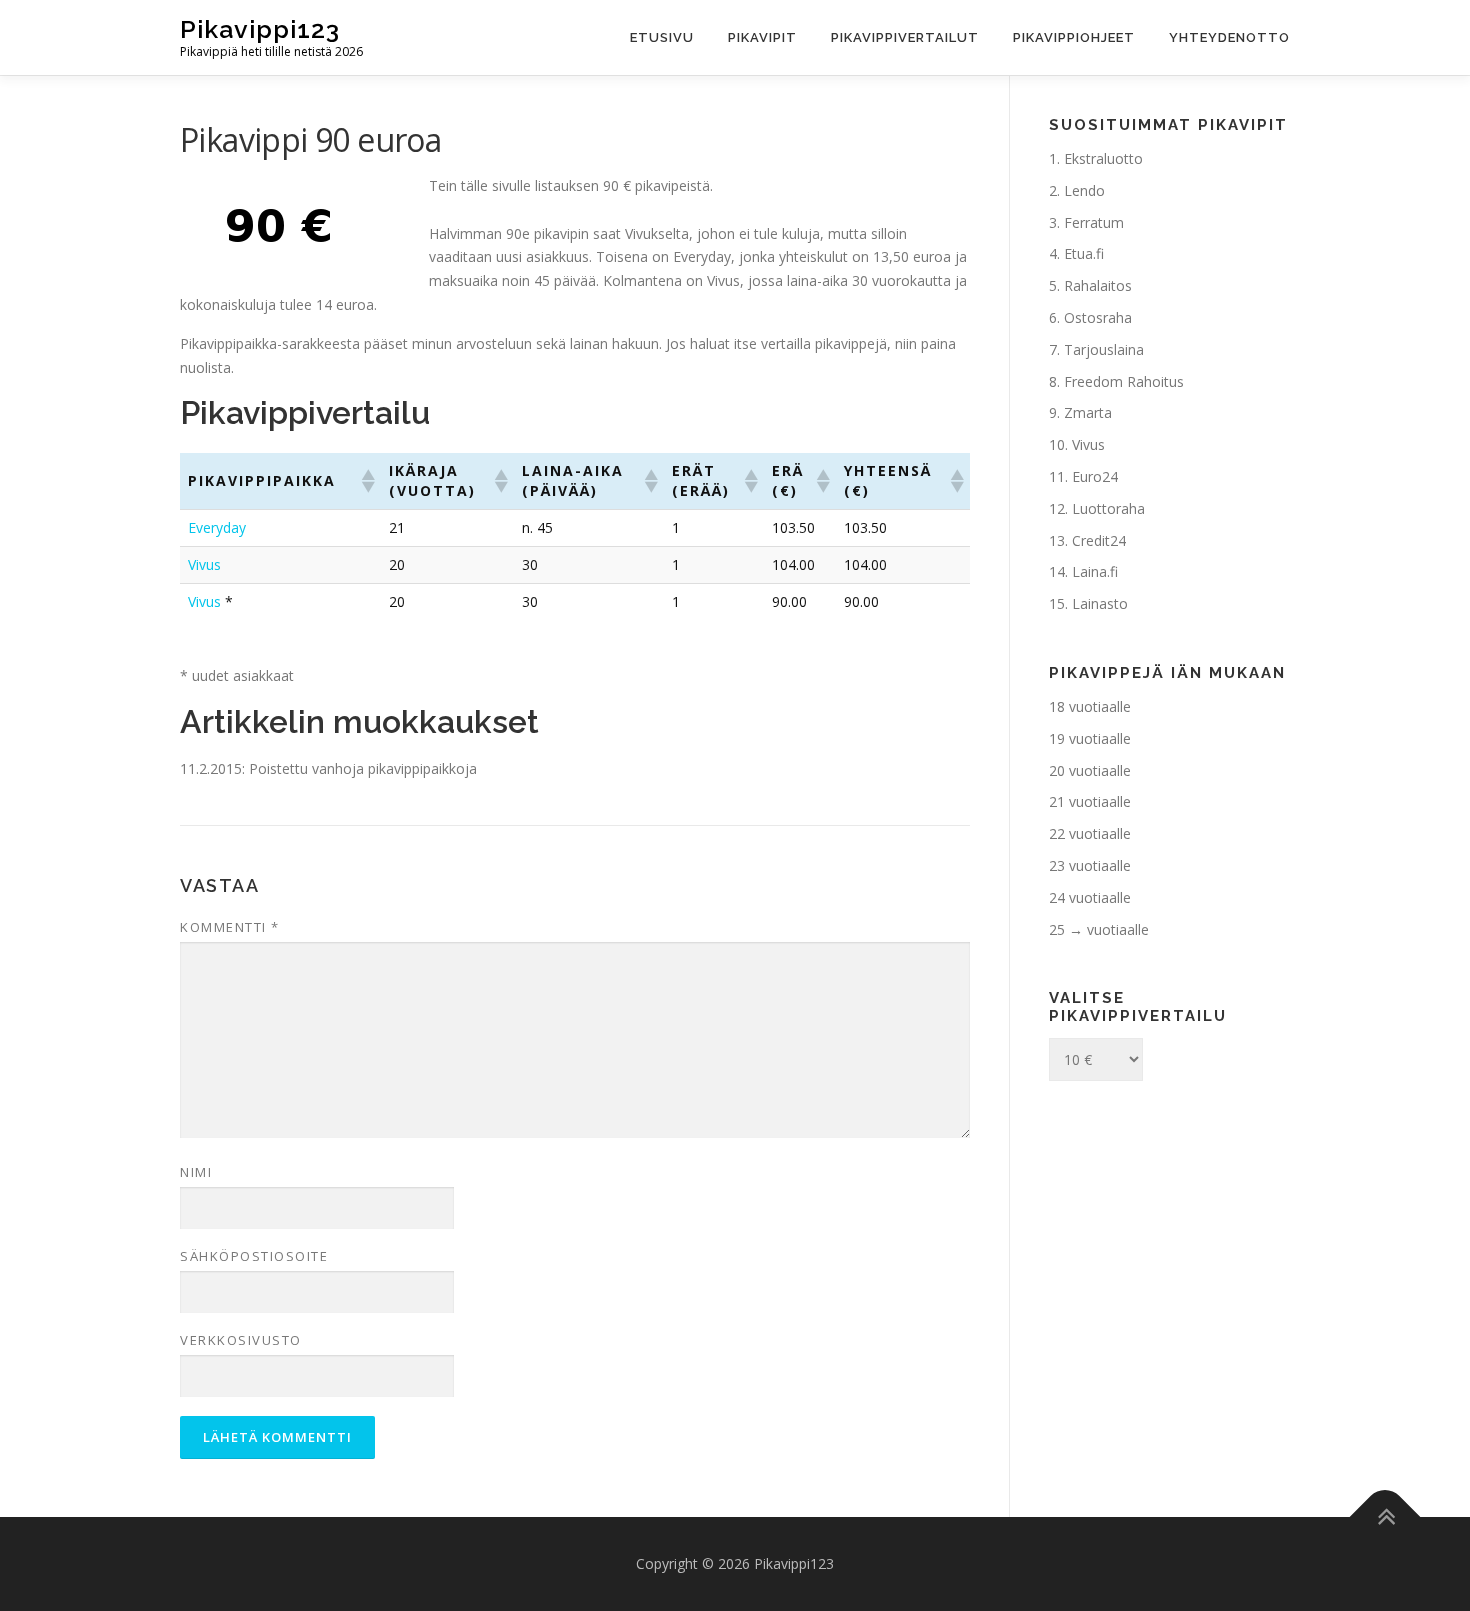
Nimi (196, 1172)
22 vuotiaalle (1090, 833)
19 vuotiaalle (1090, 738)
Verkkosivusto (241, 1340)
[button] (367, 481)
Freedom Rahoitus (1124, 381)
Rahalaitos (1098, 285)
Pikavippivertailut (905, 37)
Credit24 (1099, 540)
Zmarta (1088, 412)
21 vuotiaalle (1090, 801)
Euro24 (1095, 476)
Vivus (204, 564)
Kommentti (230, 927)
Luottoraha (1108, 508)
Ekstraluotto (1103, 158)
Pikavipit (762, 37)
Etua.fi (1084, 253)
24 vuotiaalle (1090, 897)
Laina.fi (1095, 571)
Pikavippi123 (260, 29)
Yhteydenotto (1229, 37)
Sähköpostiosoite (254, 1256)
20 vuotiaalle (1090, 770)
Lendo (1084, 190)
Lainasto (1100, 603)
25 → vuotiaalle (1099, 929)
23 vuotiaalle (1090, 865)
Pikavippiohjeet (1074, 37)
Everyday (217, 527)
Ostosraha (1098, 317)
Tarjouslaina (1104, 349)
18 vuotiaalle (1090, 706)
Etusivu (662, 37)
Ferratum (1094, 222)
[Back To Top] (1385, 1517)
